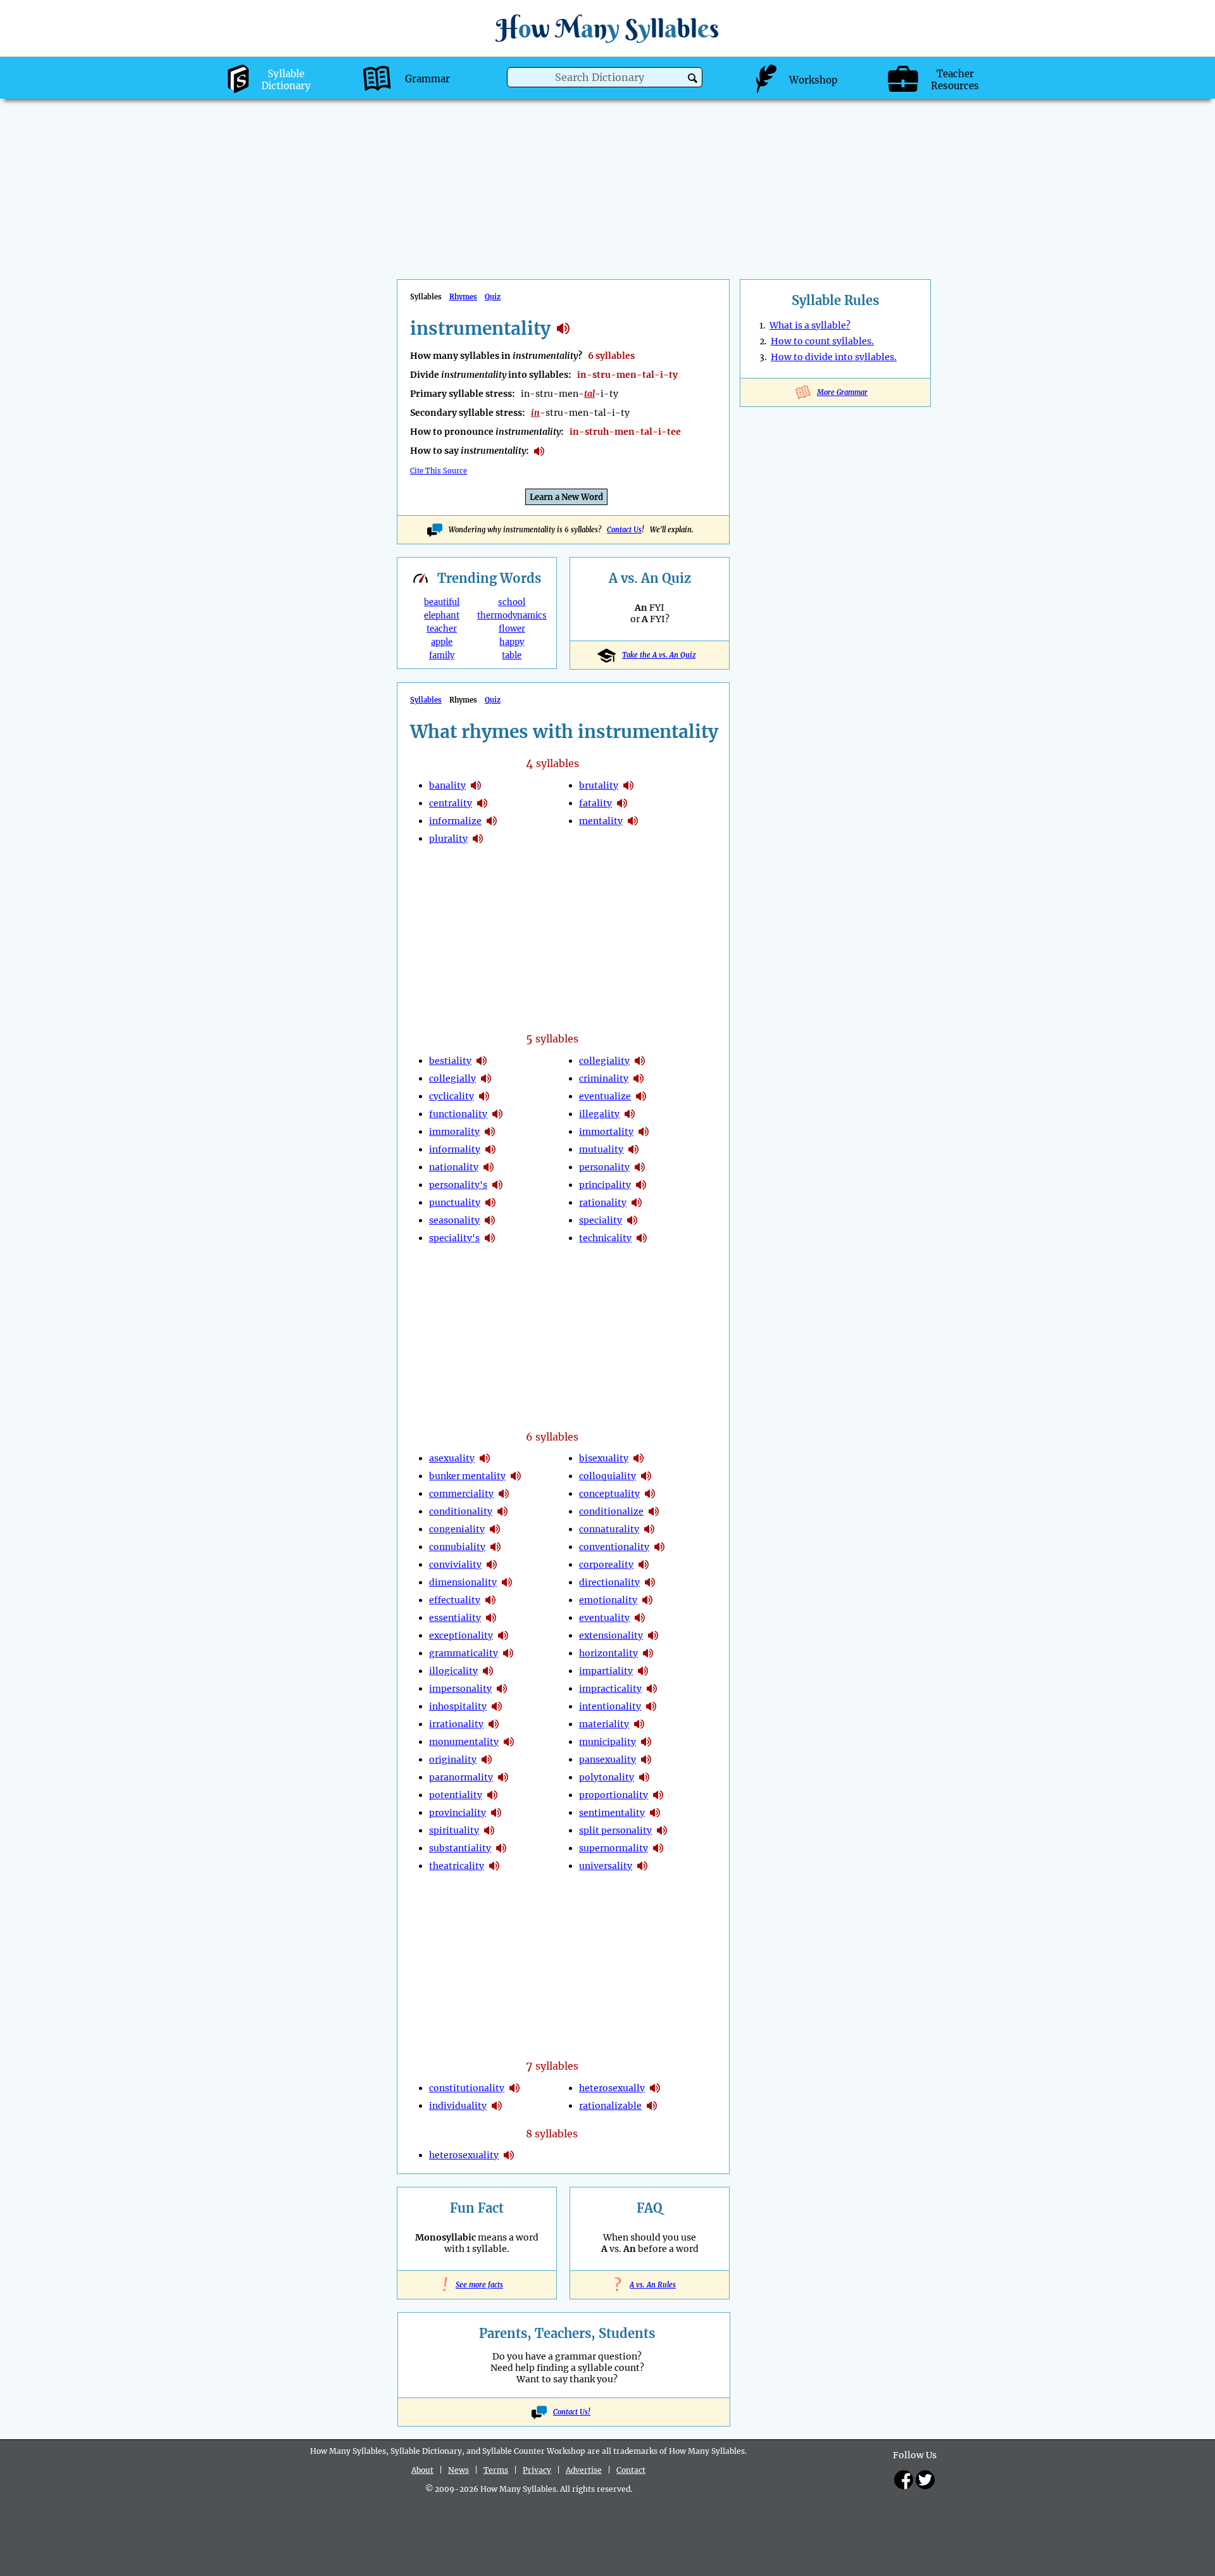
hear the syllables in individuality (497, 2106)
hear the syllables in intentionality (651, 1706)
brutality (599, 785)
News (458, 2470)
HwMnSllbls (607, 28)
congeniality (457, 1529)
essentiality (455, 1618)
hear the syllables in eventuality (640, 1618)
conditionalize (611, 1511)
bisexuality (604, 1458)
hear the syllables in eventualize (641, 1096)
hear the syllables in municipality (646, 1742)
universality (606, 1866)
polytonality (607, 1777)
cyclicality (452, 1096)
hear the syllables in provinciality (496, 1813)
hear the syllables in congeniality (495, 1529)
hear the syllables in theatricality (494, 1866)
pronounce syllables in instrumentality (539, 451)
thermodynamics (512, 616)
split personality (615, 1830)
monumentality (464, 1742)
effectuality (455, 1600)
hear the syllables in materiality (639, 1724)
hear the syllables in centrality (482, 803)
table (512, 655)
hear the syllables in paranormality (503, 1777)
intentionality (610, 1706)
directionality (609, 1582)
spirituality (454, 1830)
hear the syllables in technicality (642, 1238)
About (422, 2470)
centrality (451, 803)
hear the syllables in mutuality (633, 1149)
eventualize (605, 1096)
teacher (442, 629)
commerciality (461, 1494)
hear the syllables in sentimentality (655, 1813)
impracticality (610, 1689)
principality (605, 1185)
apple (442, 642)
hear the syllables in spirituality (489, 1830)
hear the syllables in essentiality (491, 1618)
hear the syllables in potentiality (492, 1795)
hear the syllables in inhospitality (497, 1706)
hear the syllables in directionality (650, 1582)
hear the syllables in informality (490, 1149)
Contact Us (624, 530)
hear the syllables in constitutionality (514, 2088)
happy (512, 642)
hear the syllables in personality (640, 1167)
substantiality (460, 1848)
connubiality (457, 1547)
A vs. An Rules (650, 2285)
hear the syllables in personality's (497, 1185)
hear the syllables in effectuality (490, 1600)
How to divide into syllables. (834, 357)
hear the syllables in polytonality (644, 1777)
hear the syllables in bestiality (482, 1061)
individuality (458, 2106)
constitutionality (467, 2088)
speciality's (454, 1238)
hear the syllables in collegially (486, 1079)
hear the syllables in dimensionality (507, 1582)
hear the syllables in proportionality (658, 1795)
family (442, 655)
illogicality (453, 1671)
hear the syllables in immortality (644, 1132)
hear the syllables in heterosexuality (509, 2155)
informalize (455, 821)
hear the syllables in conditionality (502, 1511)
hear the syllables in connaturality (649, 1529)
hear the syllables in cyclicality (484, 1096)
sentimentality (612, 1813)
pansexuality (607, 1760)
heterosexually (612, 2088)
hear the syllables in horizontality (648, 1653)
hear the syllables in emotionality (647, 1600)
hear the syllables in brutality (628, 785)
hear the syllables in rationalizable (652, 2106)
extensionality (611, 1635)
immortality (606, 1132)
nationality (454, 1167)
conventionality (614, 1547)
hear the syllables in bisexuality (639, 1458)
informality (455, 1149)
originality (453, 1760)
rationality (603, 1203)
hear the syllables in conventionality (659, 1547)
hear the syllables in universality (642, 1866)
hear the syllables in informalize (492, 821)
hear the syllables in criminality (639, 1079)
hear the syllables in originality (487, 1760)
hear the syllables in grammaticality (508, 1653)
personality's (458, 1185)
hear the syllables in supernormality (658, 1848)
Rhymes (463, 297)
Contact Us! (572, 2412)
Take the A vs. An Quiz (659, 655)
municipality (607, 1742)
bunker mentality (467, 1476)
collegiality (604, 1061)
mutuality (601, 1149)
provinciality (458, 1813)
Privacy (537, 2470)
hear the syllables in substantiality (501, 1848)
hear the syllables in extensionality (653, 1635)
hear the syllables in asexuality (485, 1458)
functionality (458, 1114)
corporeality (606, 1565)
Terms (496, 2470)
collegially (452, 1079)
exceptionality (461, 1635)
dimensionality (463, 1582)
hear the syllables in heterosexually (655, 2088)
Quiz (493, 297)
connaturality (609, 1529)
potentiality (456, 1795)
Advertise (584, 2470)
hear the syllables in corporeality (644, 1565)
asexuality (452, 1458)
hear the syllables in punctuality (490, 1203)
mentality (601, 821)
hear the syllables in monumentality (509, 1742)
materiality (604, 1724)
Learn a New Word (566, 497)
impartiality (606, 1671)
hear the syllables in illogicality (488, 1671)
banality (447, 785)
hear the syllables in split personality (662, 1830)
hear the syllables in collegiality (640, 1061)
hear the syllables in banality (476, 785)
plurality (448, 839)
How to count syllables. (822, 341)
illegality (599, 1114)
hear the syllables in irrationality (494, 1724)
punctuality (455, 1203)
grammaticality (464, 1653)
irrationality (456, 1724)
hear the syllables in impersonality (502, 1689)
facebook (904, 2480)
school (512, 602)
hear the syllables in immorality (490, 1132)
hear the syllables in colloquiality (646, 1476)
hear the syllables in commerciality (504, 1494)
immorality (454, 1132)
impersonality (460, 1689)
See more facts (477, 2285)
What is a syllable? (810, 325)
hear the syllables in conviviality (492, 1565)
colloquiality (607, 1476)
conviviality (455, 1565)
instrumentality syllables (563, 328)
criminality (604, 1079)
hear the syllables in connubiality (495, 1547)
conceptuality (609, 1494)
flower (512, 629)
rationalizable (610, 2106)
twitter (925, 2480)
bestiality (450, 1061)
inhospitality (458, 1706)
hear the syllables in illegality (630, 1114)
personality (604, 1167)
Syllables (426, 700)
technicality (605, 1238)
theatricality (457, 1866)
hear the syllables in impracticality (652, 1689)
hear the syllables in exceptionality (503, 1635)
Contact (631, 2470)
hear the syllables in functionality (497, 1114)
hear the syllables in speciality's (490, 1238)
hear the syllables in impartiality (643, 1671)
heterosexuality (464, 2155)
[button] (693, 78)
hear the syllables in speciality (632, 1220)
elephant (442, 616)
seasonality (454, 1220)
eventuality (604, 1618)
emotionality (608, 1600)
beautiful (442, 602)
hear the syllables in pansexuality (646, 1760)
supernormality (614, 1848)
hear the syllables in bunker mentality (516, 1476)
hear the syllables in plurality (478, 839)
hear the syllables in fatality (622, 803)
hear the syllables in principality (641, 1185)
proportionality (614, 1795)
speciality (601, 1220)
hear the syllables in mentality (633, 821)
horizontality (608, 1653)
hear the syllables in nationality (489, 1167)
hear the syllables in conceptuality (650, 1494)
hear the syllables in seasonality (490, 1220)
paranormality (461, 1777)
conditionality (461, 1511)
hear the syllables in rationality (637, 1203)
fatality (595, 803)
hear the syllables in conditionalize (654, 1511)
